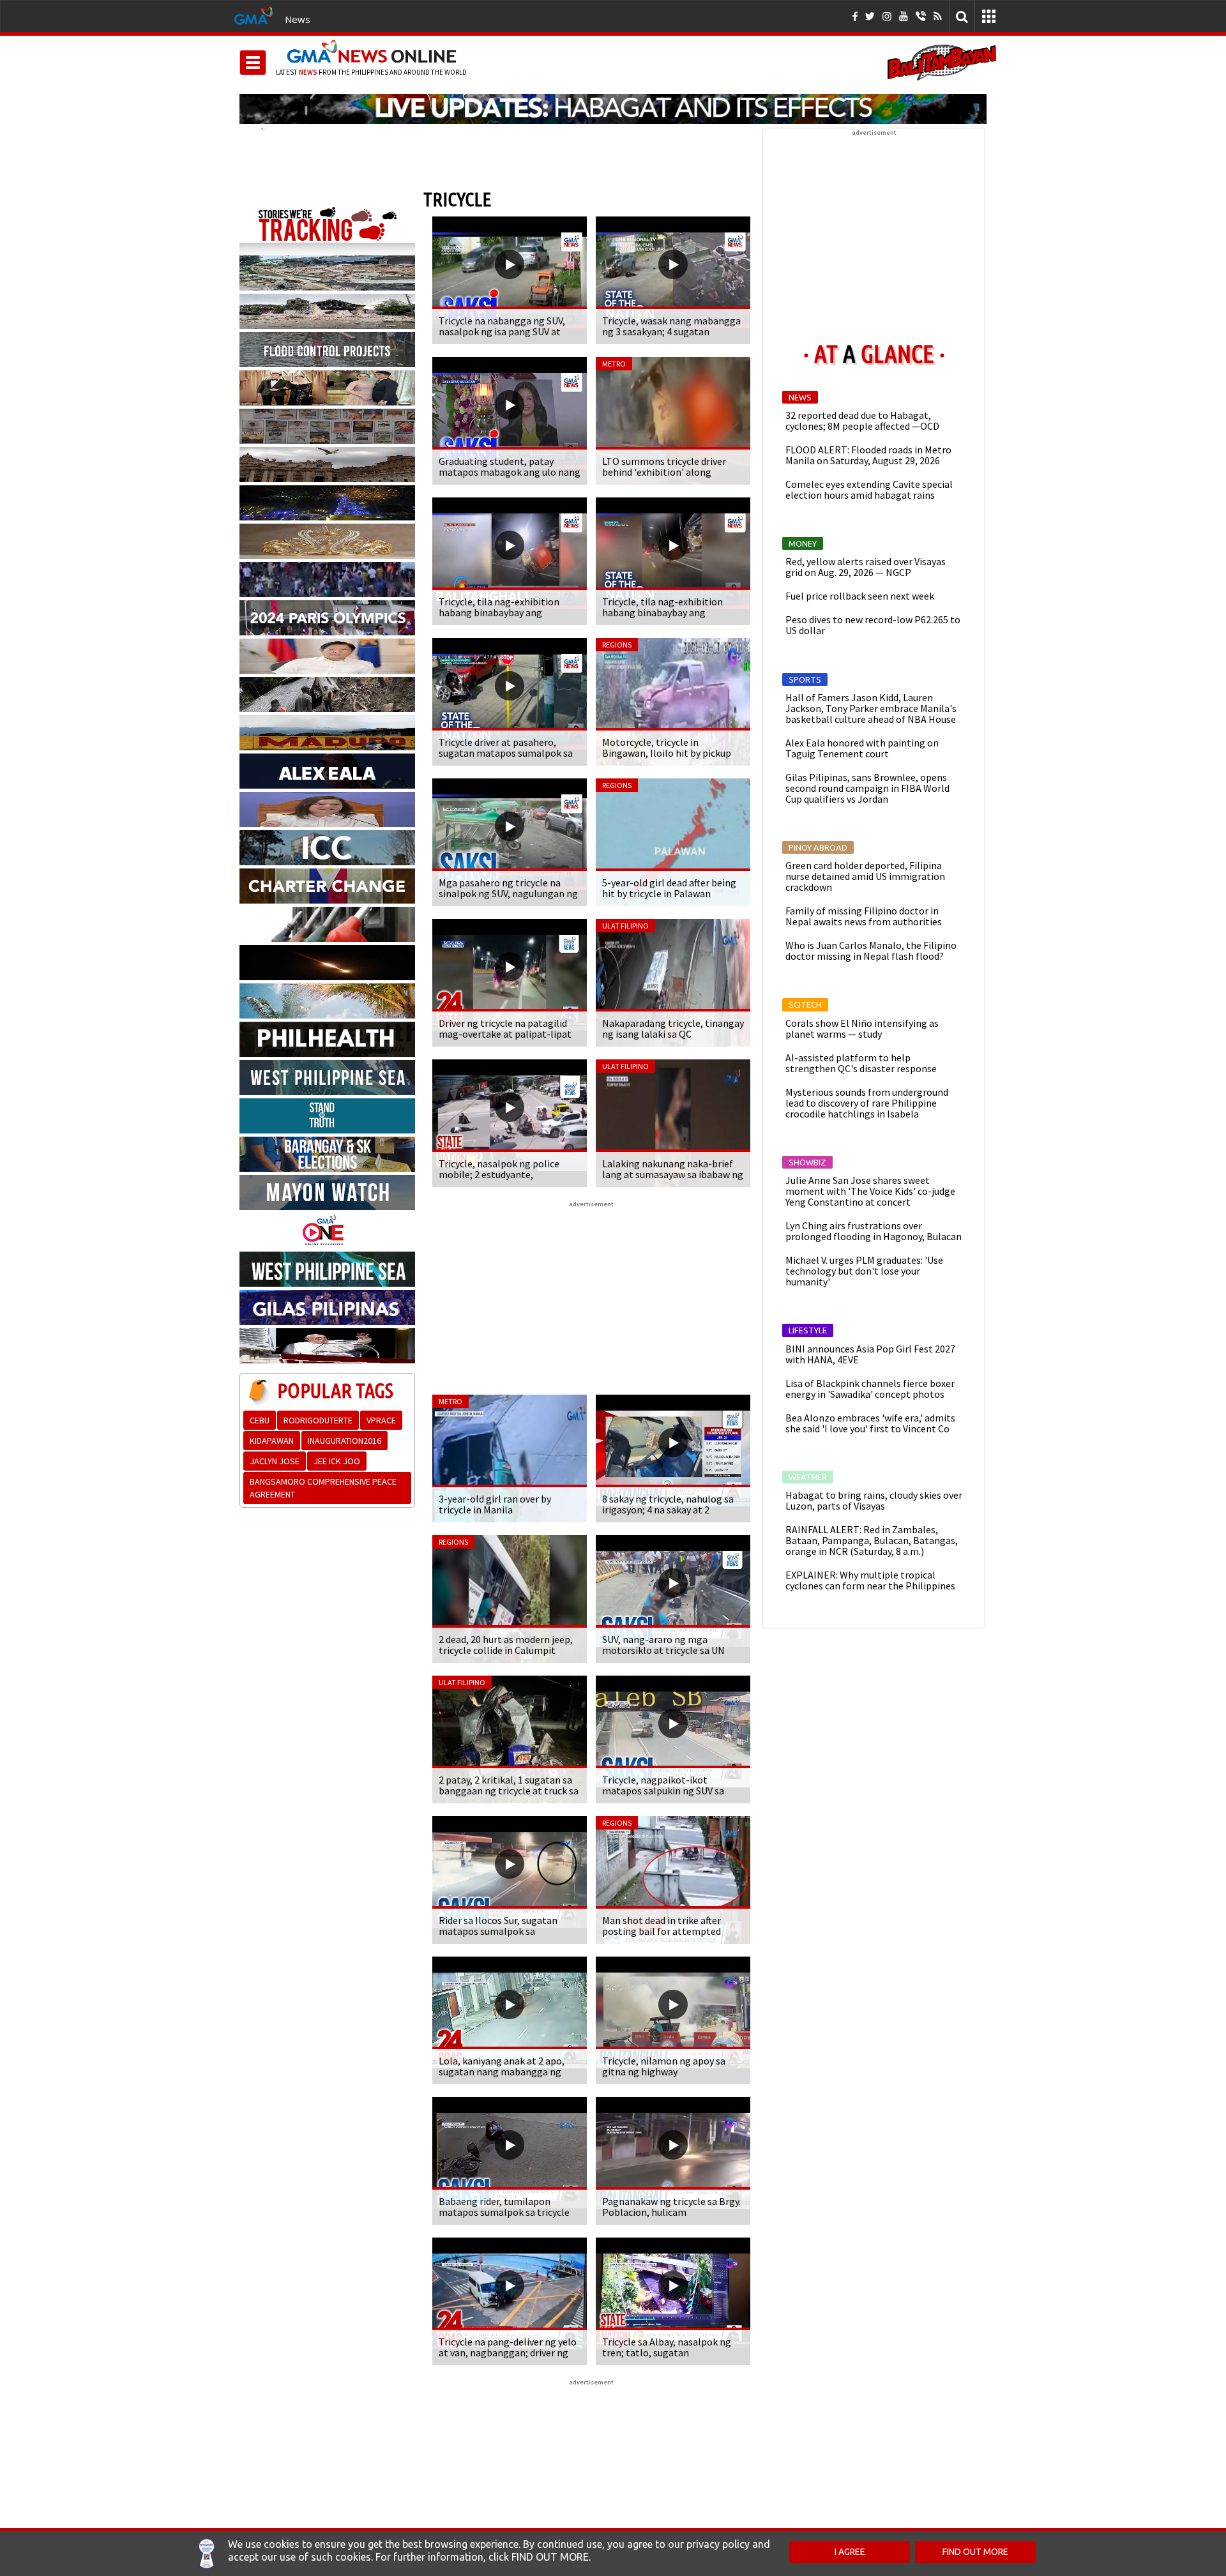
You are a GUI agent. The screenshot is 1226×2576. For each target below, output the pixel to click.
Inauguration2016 (344, 1441)
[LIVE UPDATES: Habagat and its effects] (613, 109)
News (298, 19)
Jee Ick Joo (337, 1461)
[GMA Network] (254, 15)
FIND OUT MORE (975, 2552)
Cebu (260, 1420)
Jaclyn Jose (275, 1461)
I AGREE (850, 2552)
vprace (381, 1420)
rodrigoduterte (318, 1420)
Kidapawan (272, 1441)
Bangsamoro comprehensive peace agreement (323, 1488)
